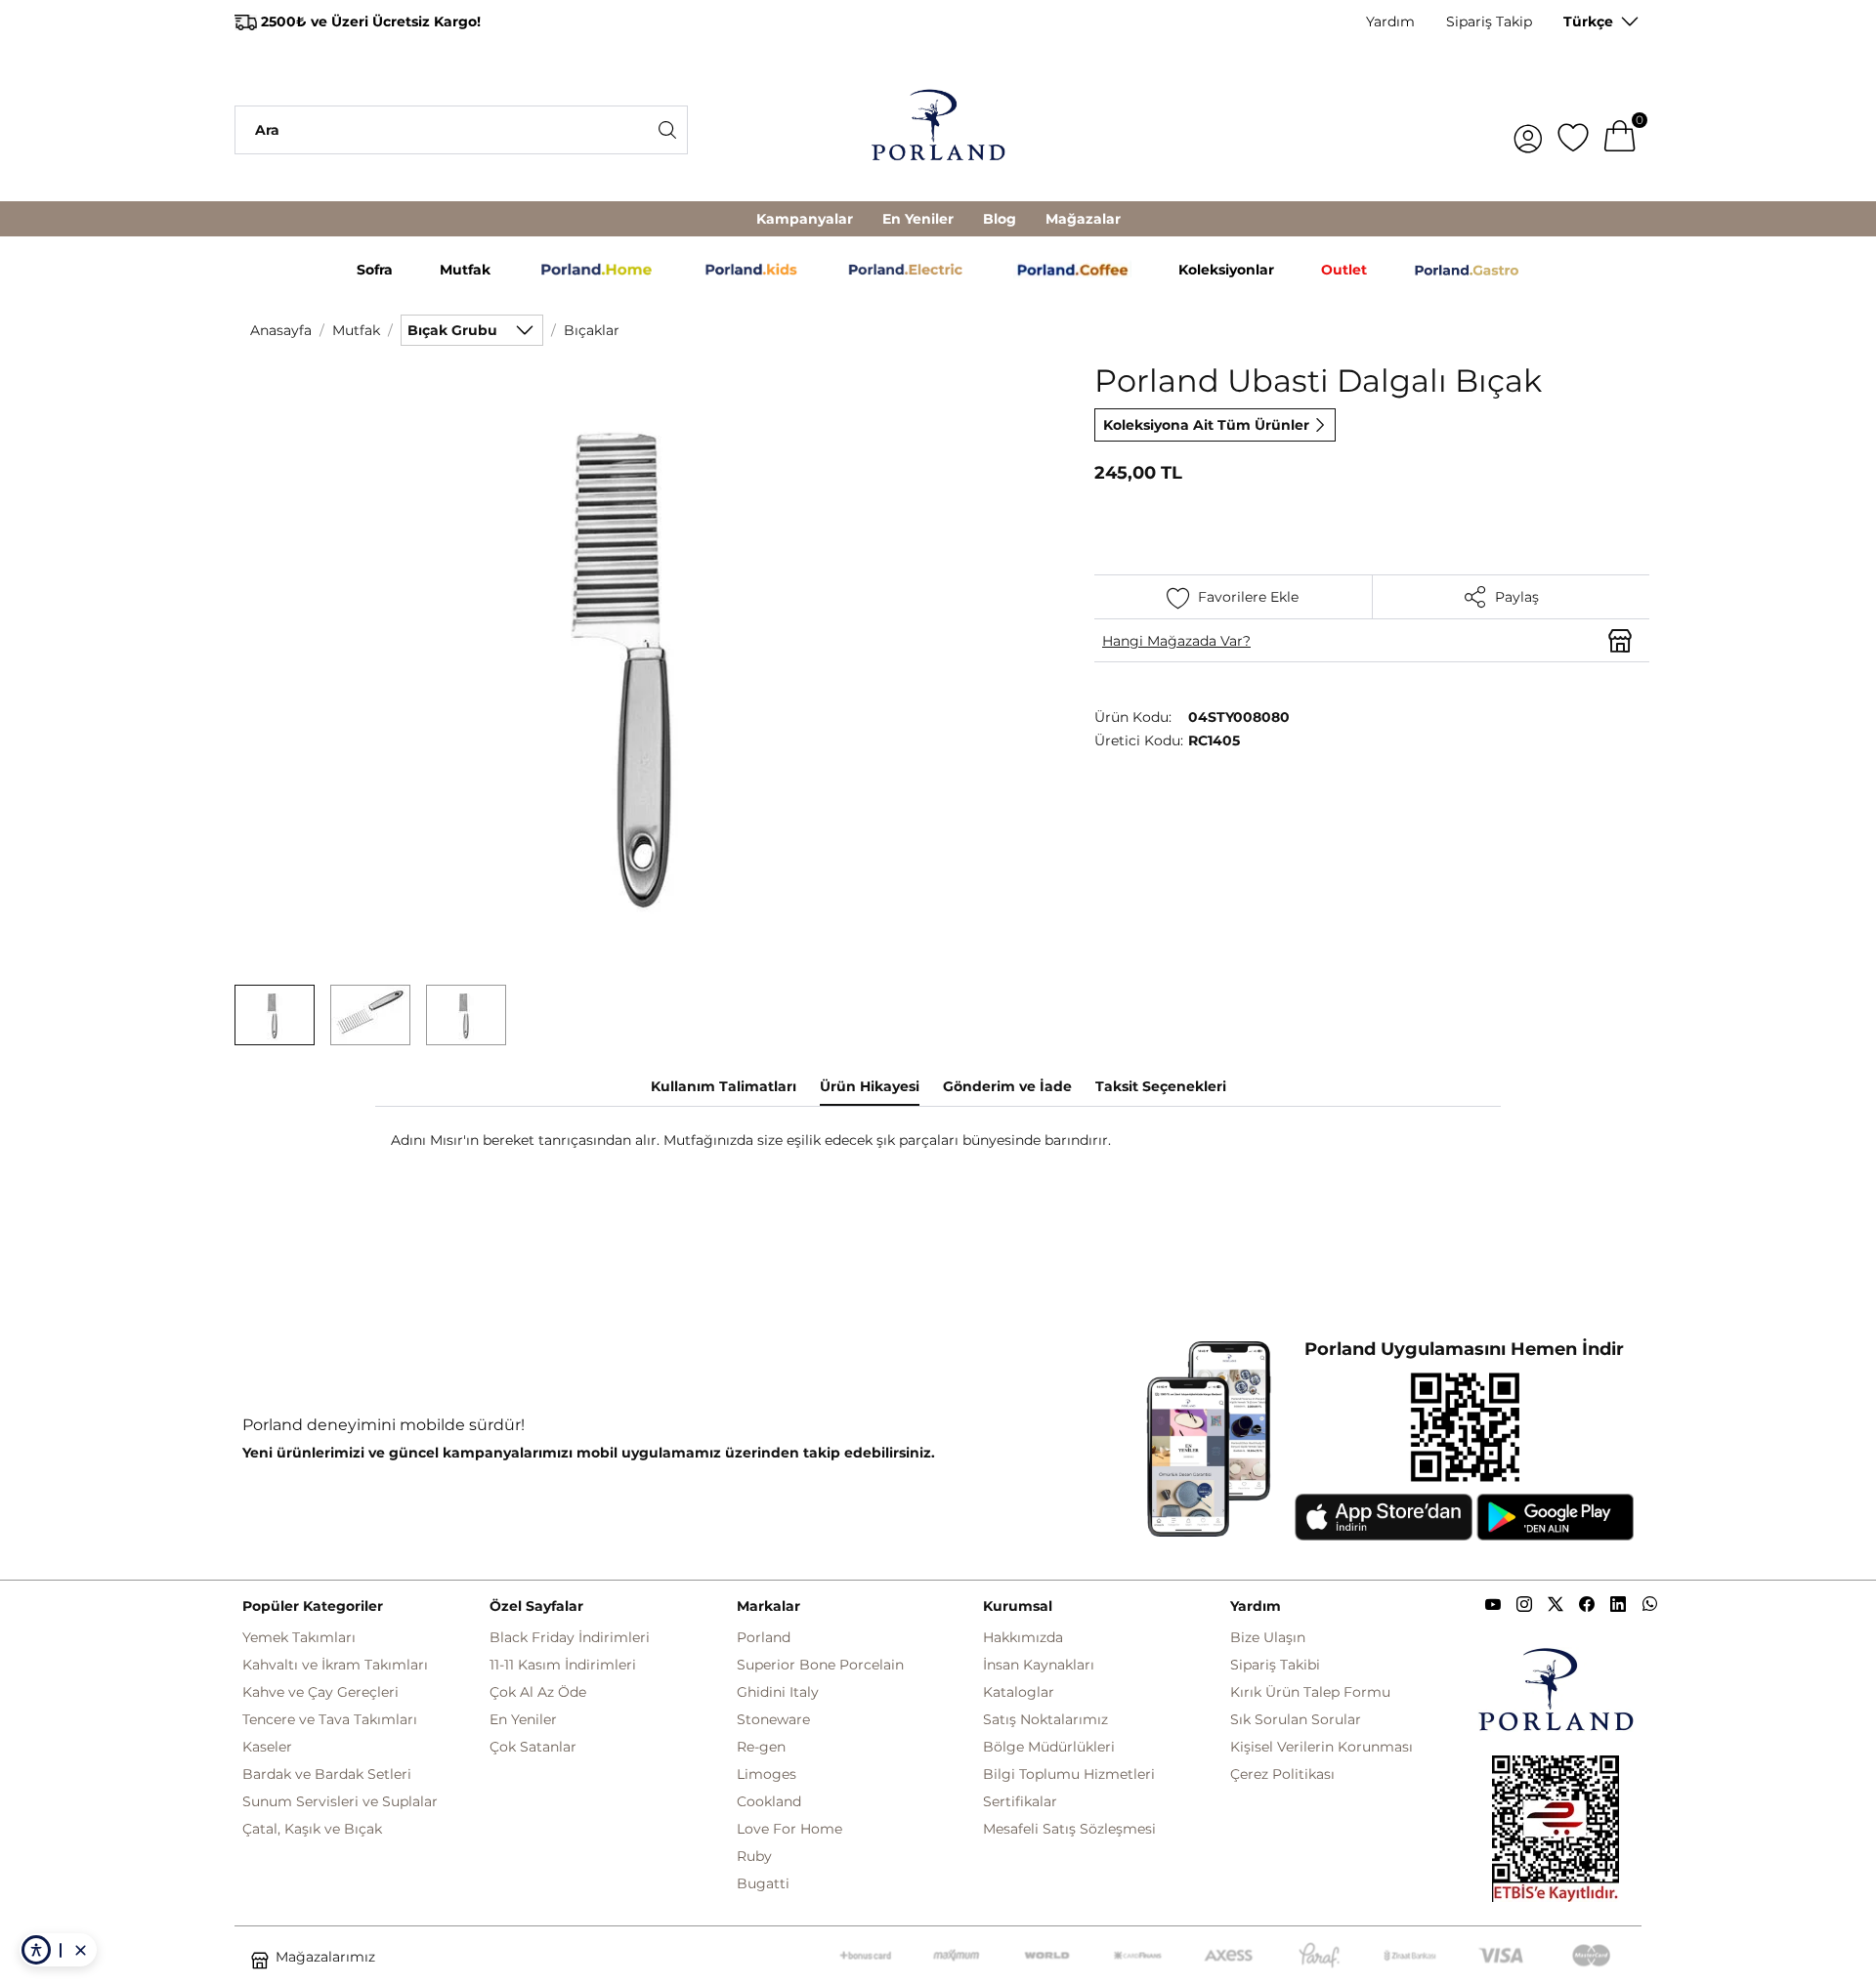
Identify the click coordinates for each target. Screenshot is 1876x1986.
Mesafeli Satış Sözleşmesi (1069, 1829)
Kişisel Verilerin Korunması (1322, 1747)
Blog (1000, 219)
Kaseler (267, 1747)
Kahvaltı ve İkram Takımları (335, 1665)
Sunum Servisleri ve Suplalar (340, 1801)
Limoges (767, 1774)
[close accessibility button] (80, 1950)
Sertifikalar (1020, 1801)
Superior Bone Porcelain (820, 1665)
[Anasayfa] (938, 130)
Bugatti (763, 1883)
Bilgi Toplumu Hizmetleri (1069, 1774)
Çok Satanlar (533, 1747)
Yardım (1390, 21)
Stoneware (773, 1719)
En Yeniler (918, 219)
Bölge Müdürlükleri (1049, 1747)
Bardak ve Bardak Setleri (327, 1774)
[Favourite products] (1573, 130)
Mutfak (356, 330)
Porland (764, 1637)
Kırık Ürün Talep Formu (1310, 1692)
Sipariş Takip (1489, 21)
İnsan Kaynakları (1039, 1665)
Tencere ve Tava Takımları (330, 1719)
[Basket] (1620, 130)
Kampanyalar (805, 219)
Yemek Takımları (299, 1637)
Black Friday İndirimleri (570, 1637)
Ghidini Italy (778, 1692)
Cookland (769, 1801)
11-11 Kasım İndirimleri (563, 1665)
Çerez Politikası (1282, 1774)
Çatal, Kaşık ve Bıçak (312, 1829)
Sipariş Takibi (1275, 1665)
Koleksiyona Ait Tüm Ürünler (1206, 425)
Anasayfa (281, 330)
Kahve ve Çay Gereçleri (320, 1692)
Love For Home (789, 1829)
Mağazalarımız (325, 1957)
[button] (275, 1015)
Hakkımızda (1023, 1637)
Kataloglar (1019, 1692)
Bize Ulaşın (1268, 1637)
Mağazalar (1083, 219)
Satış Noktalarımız (1045, 1719)
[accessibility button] (36, 1950)
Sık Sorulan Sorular (1296, 1719)
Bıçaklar (592, 330)
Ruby (754, 1856)
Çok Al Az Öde (538, 1692)
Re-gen (761, 1747)
